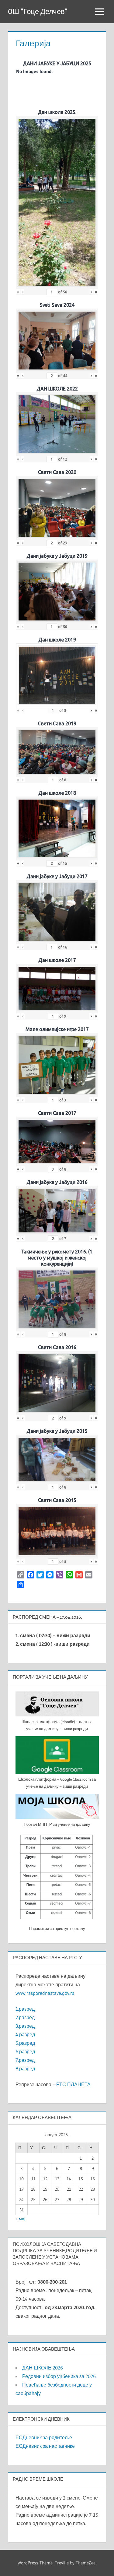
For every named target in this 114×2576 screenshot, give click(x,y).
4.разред (25, 2034)
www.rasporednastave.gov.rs (45, 1993)
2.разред (25, 2017)
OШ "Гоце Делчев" (38, 11)
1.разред (25, 2009)
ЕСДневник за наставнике (45, 2446)
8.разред (25, 2069)
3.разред (25, 2026)
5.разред (25, 2043)
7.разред (25, 2060)
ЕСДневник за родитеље (44, 2437)
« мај (20, 2219)
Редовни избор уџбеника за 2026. (59, 2376)
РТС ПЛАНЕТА (73, 2084)
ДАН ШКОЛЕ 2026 (43, 2368)
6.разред (25, 2051)
